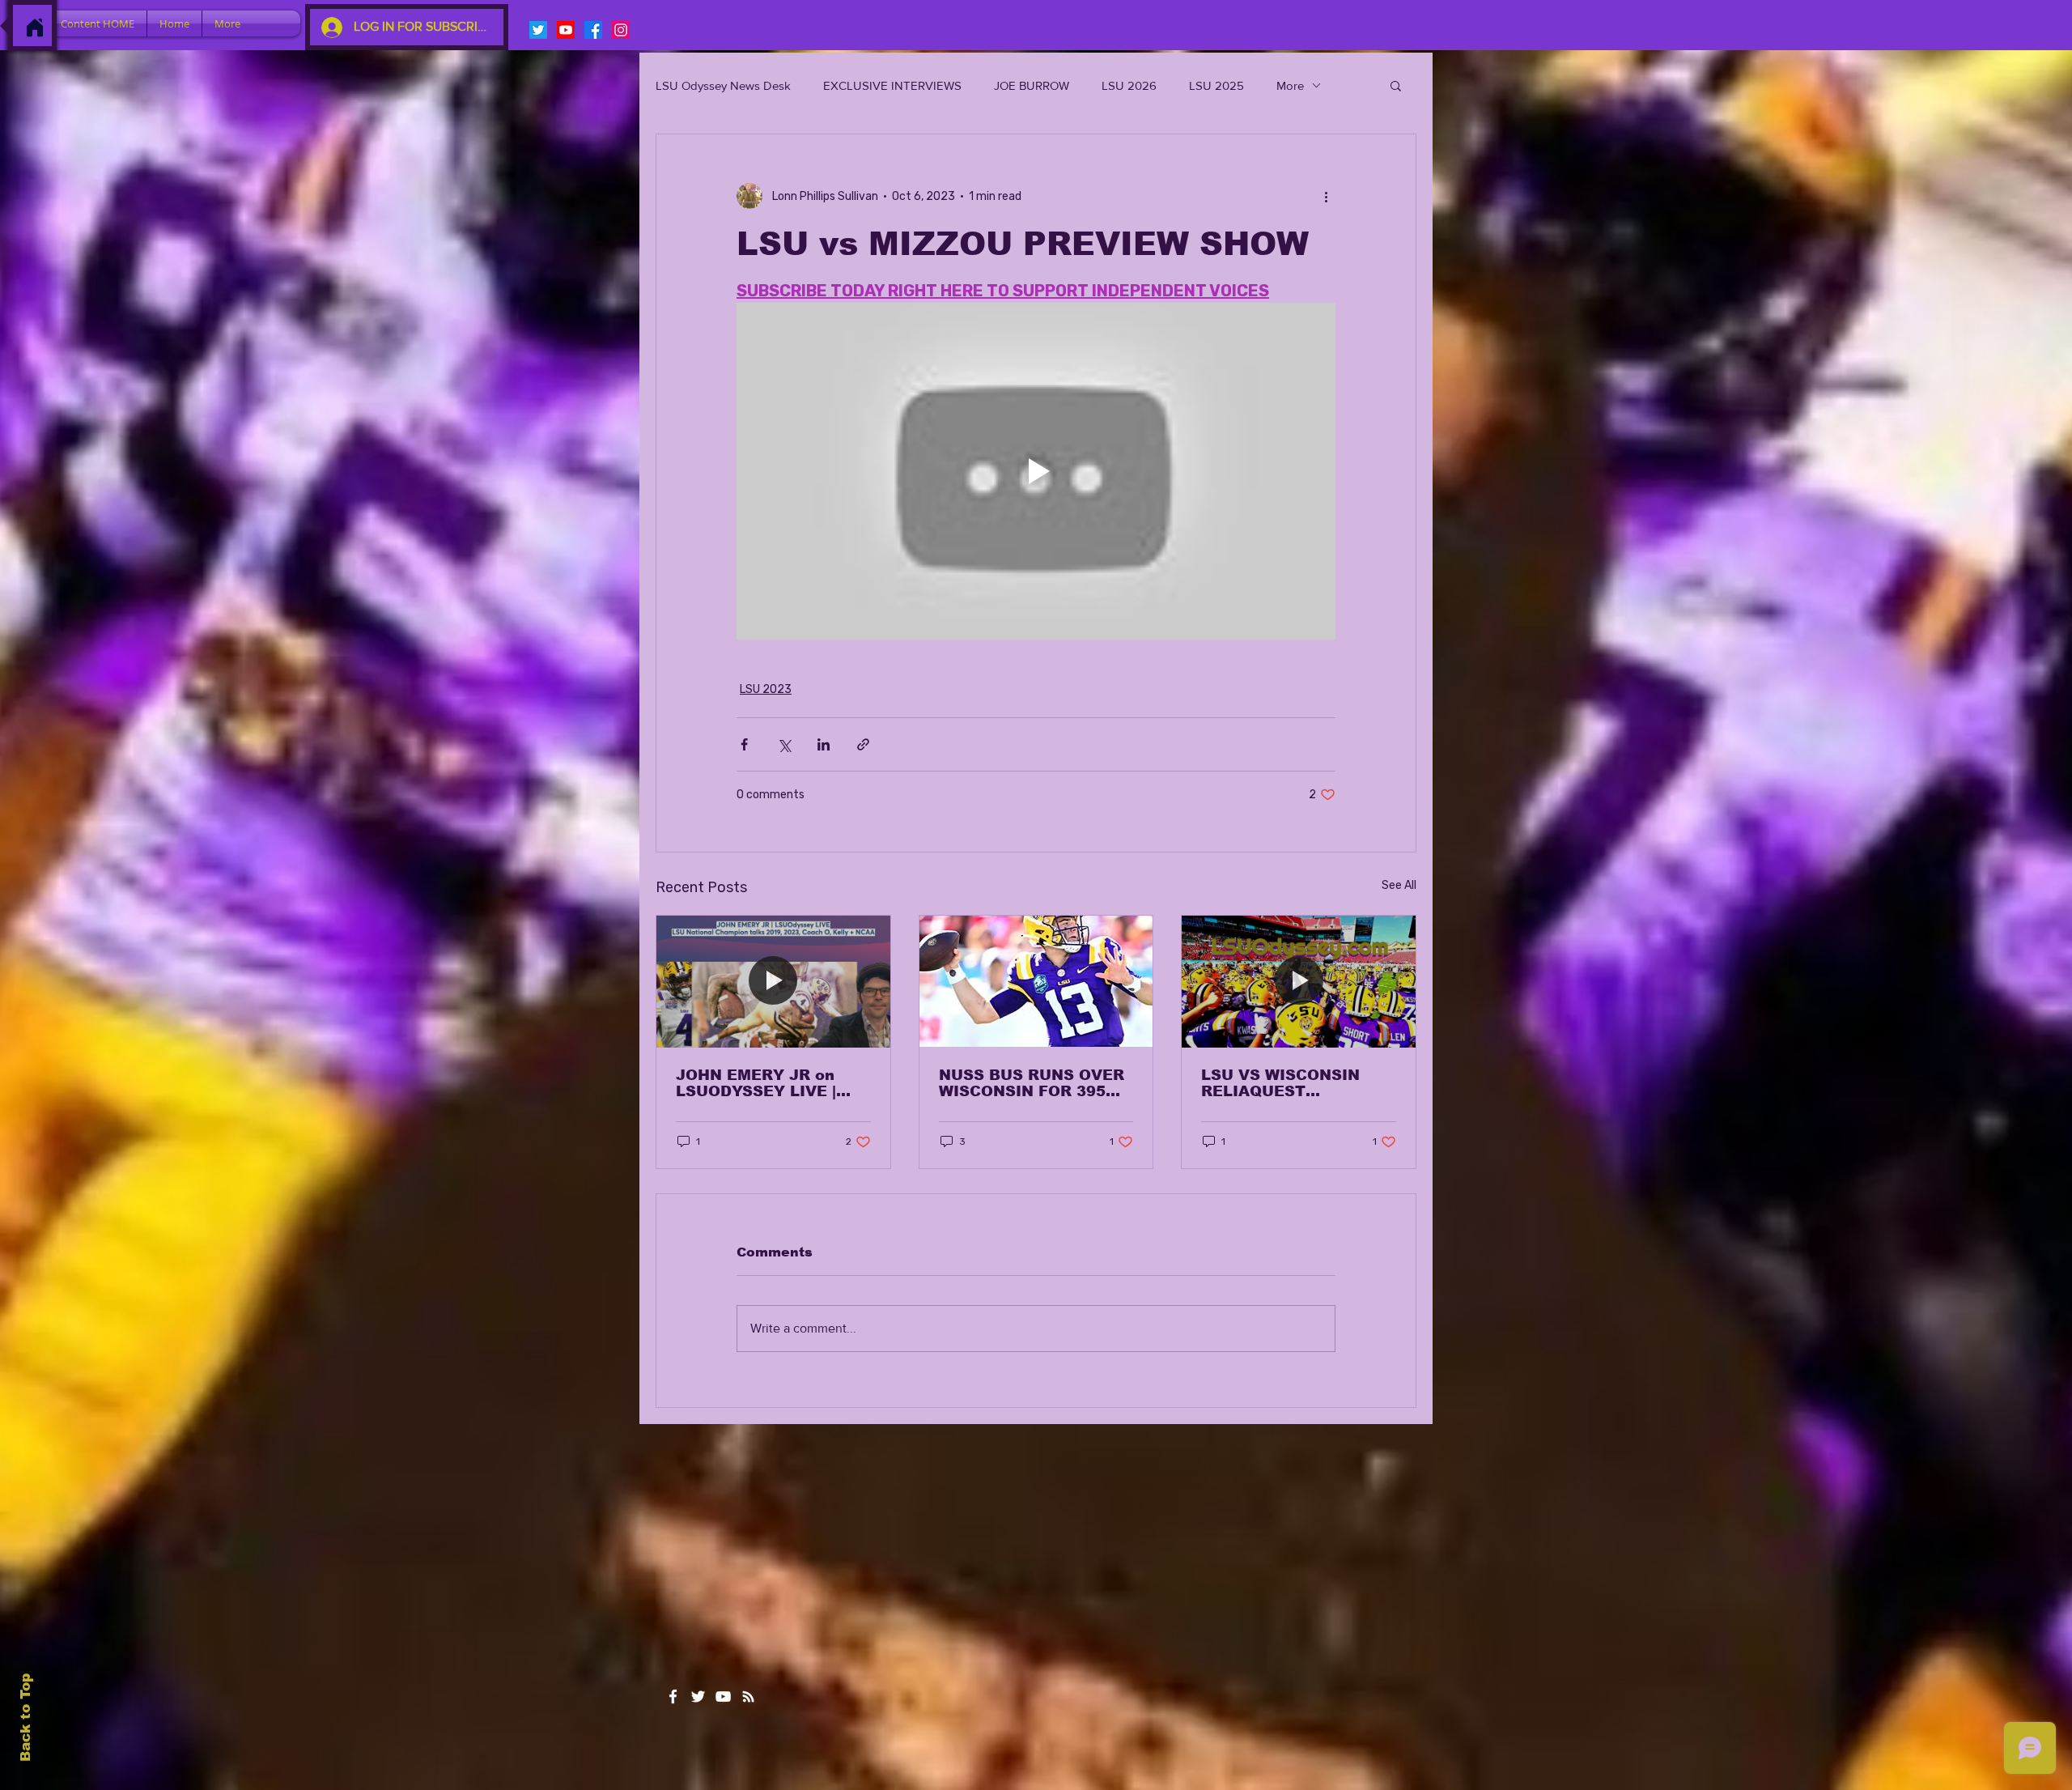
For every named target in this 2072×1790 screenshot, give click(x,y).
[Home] (35, 28)
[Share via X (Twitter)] (784, 744)
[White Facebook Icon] (673, 1696)
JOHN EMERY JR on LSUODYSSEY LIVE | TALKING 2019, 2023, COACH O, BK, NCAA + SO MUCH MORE (765, 1083)
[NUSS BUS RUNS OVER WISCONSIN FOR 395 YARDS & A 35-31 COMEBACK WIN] (1036, 981)
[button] (1396, 85)
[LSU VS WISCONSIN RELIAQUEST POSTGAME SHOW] (1299, 981)
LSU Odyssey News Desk (723, 85)
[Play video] (1036, 471)
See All (1399, 885)
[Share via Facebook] (744, 744)
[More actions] (1326, 196)
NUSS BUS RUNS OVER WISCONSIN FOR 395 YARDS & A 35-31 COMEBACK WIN (1032, 1083)
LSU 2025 (1216, 85)
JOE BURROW (1032, 85)
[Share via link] (863, 744)
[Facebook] (593, 30)
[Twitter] (538, 30)
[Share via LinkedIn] (824, 744)
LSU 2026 (1129, 85)
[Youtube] (566, 30)
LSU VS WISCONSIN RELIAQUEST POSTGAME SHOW (1280, 1083)
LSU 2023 (766, 689)
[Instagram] (621, 30)
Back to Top (25, 1718)
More (1290, 85)
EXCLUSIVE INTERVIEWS (892, 85)
